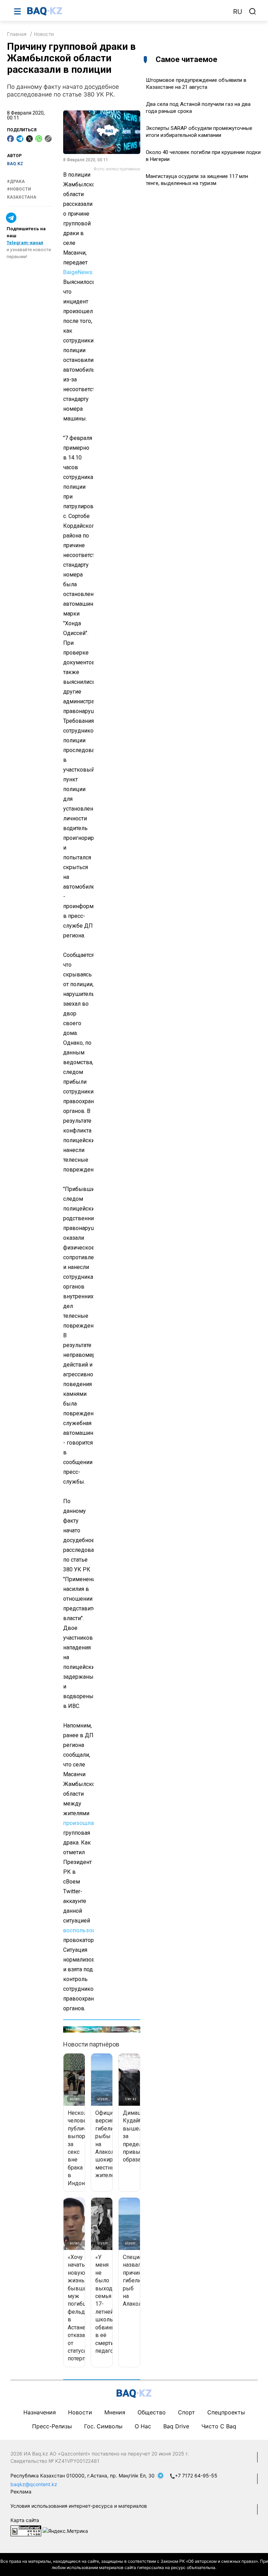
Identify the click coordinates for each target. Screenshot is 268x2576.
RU (238, 12)
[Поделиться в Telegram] (20, 139)
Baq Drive (176, 2426)
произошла (79, 1823)
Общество (152, 2412)
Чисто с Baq (219, 2426)
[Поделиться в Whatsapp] (39, 139)
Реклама (21, 2492)
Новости (44, 34)
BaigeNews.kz (81, 272)
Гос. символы (103, 2426)
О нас (143, 2426)
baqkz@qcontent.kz (34, 2484)
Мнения (115, 2412)
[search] (253, 11)
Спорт (187, 2412)
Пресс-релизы (52, 2426)
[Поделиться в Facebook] (10, 139)
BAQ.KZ (15, 164)
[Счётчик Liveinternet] (26, 2530)
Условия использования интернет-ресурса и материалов (79, 2506)
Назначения (40, 2412)
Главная (17, 34)
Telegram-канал (25, 243)
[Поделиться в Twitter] (29, 139)
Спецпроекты (226, 2412)
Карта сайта (25, 2520)
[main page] (127, 11)
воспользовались (87, 1930)
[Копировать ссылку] (48, 139)
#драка (16, 181)
